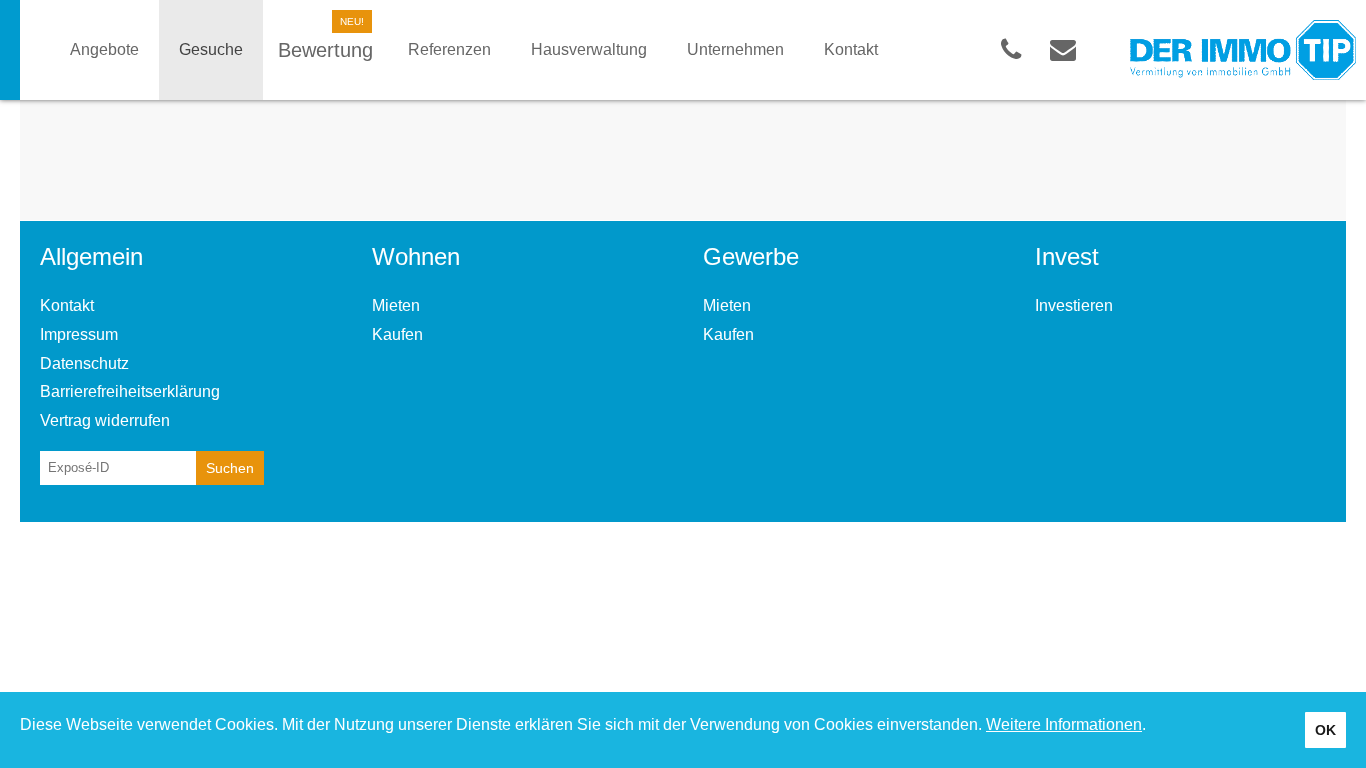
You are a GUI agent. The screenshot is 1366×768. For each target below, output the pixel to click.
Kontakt (67, 305)
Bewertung (325, 50)
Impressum (79, 334)
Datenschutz (84, 363)
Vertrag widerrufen (105, 420)
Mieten (396, 305)
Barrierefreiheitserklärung (130, 391)
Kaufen (397, 334)
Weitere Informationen (1064, 724)
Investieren (1074, 305)
